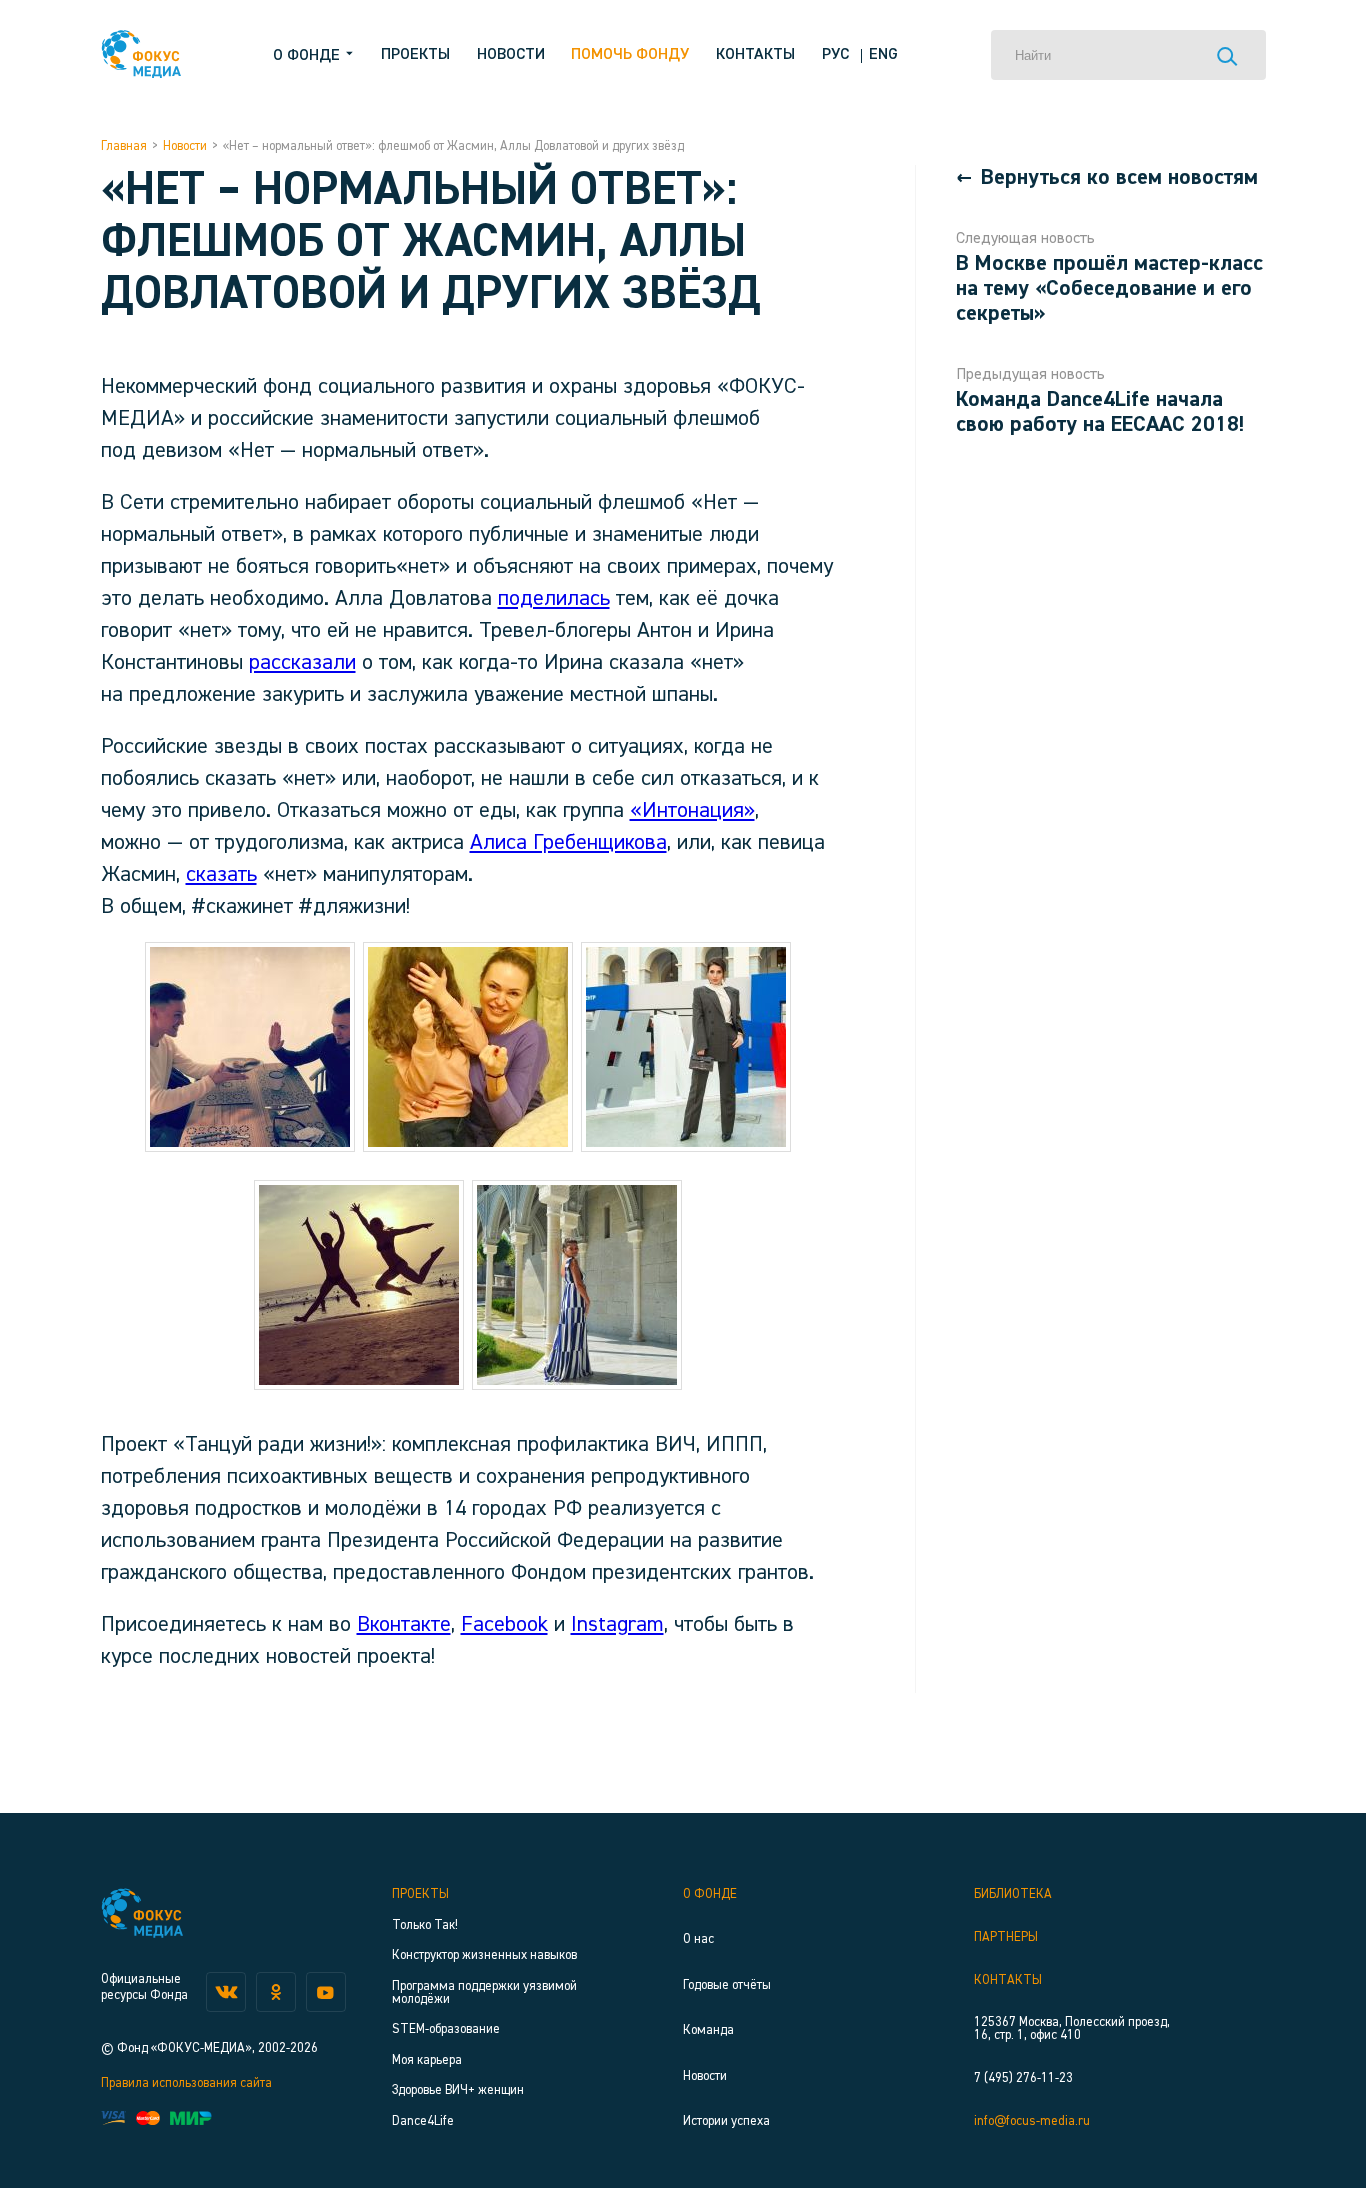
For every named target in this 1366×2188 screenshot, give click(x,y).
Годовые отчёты (727, 1985)
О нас (698, 1939)
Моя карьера (427, 2060)
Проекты (415, 55)
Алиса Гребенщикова (568, 843)
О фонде (710, 1894)
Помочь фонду (630, 55)
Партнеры (1006, 1937)
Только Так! (425, 1925)
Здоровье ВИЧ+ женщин (458, 2090)
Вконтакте (404, 1625)
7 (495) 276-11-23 (1023, 2078)
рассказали (302, 663)
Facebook (504, 1625)
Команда (708, 2030)
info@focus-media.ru (1032, 2121)
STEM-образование (446, 2029)
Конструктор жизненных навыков (484, 1955)
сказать (221, 875)
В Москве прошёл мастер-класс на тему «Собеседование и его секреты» (1109, 289)
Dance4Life (423, 2121)
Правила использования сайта (186, 2083)
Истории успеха (726, 2121)
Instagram (617, 1625)
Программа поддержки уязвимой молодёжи (484, 1993)
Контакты (755, 55)
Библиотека (1013, 1894)
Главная (124, 146)
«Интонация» (692, 811)
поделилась (554, 599)
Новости (511, 55)
